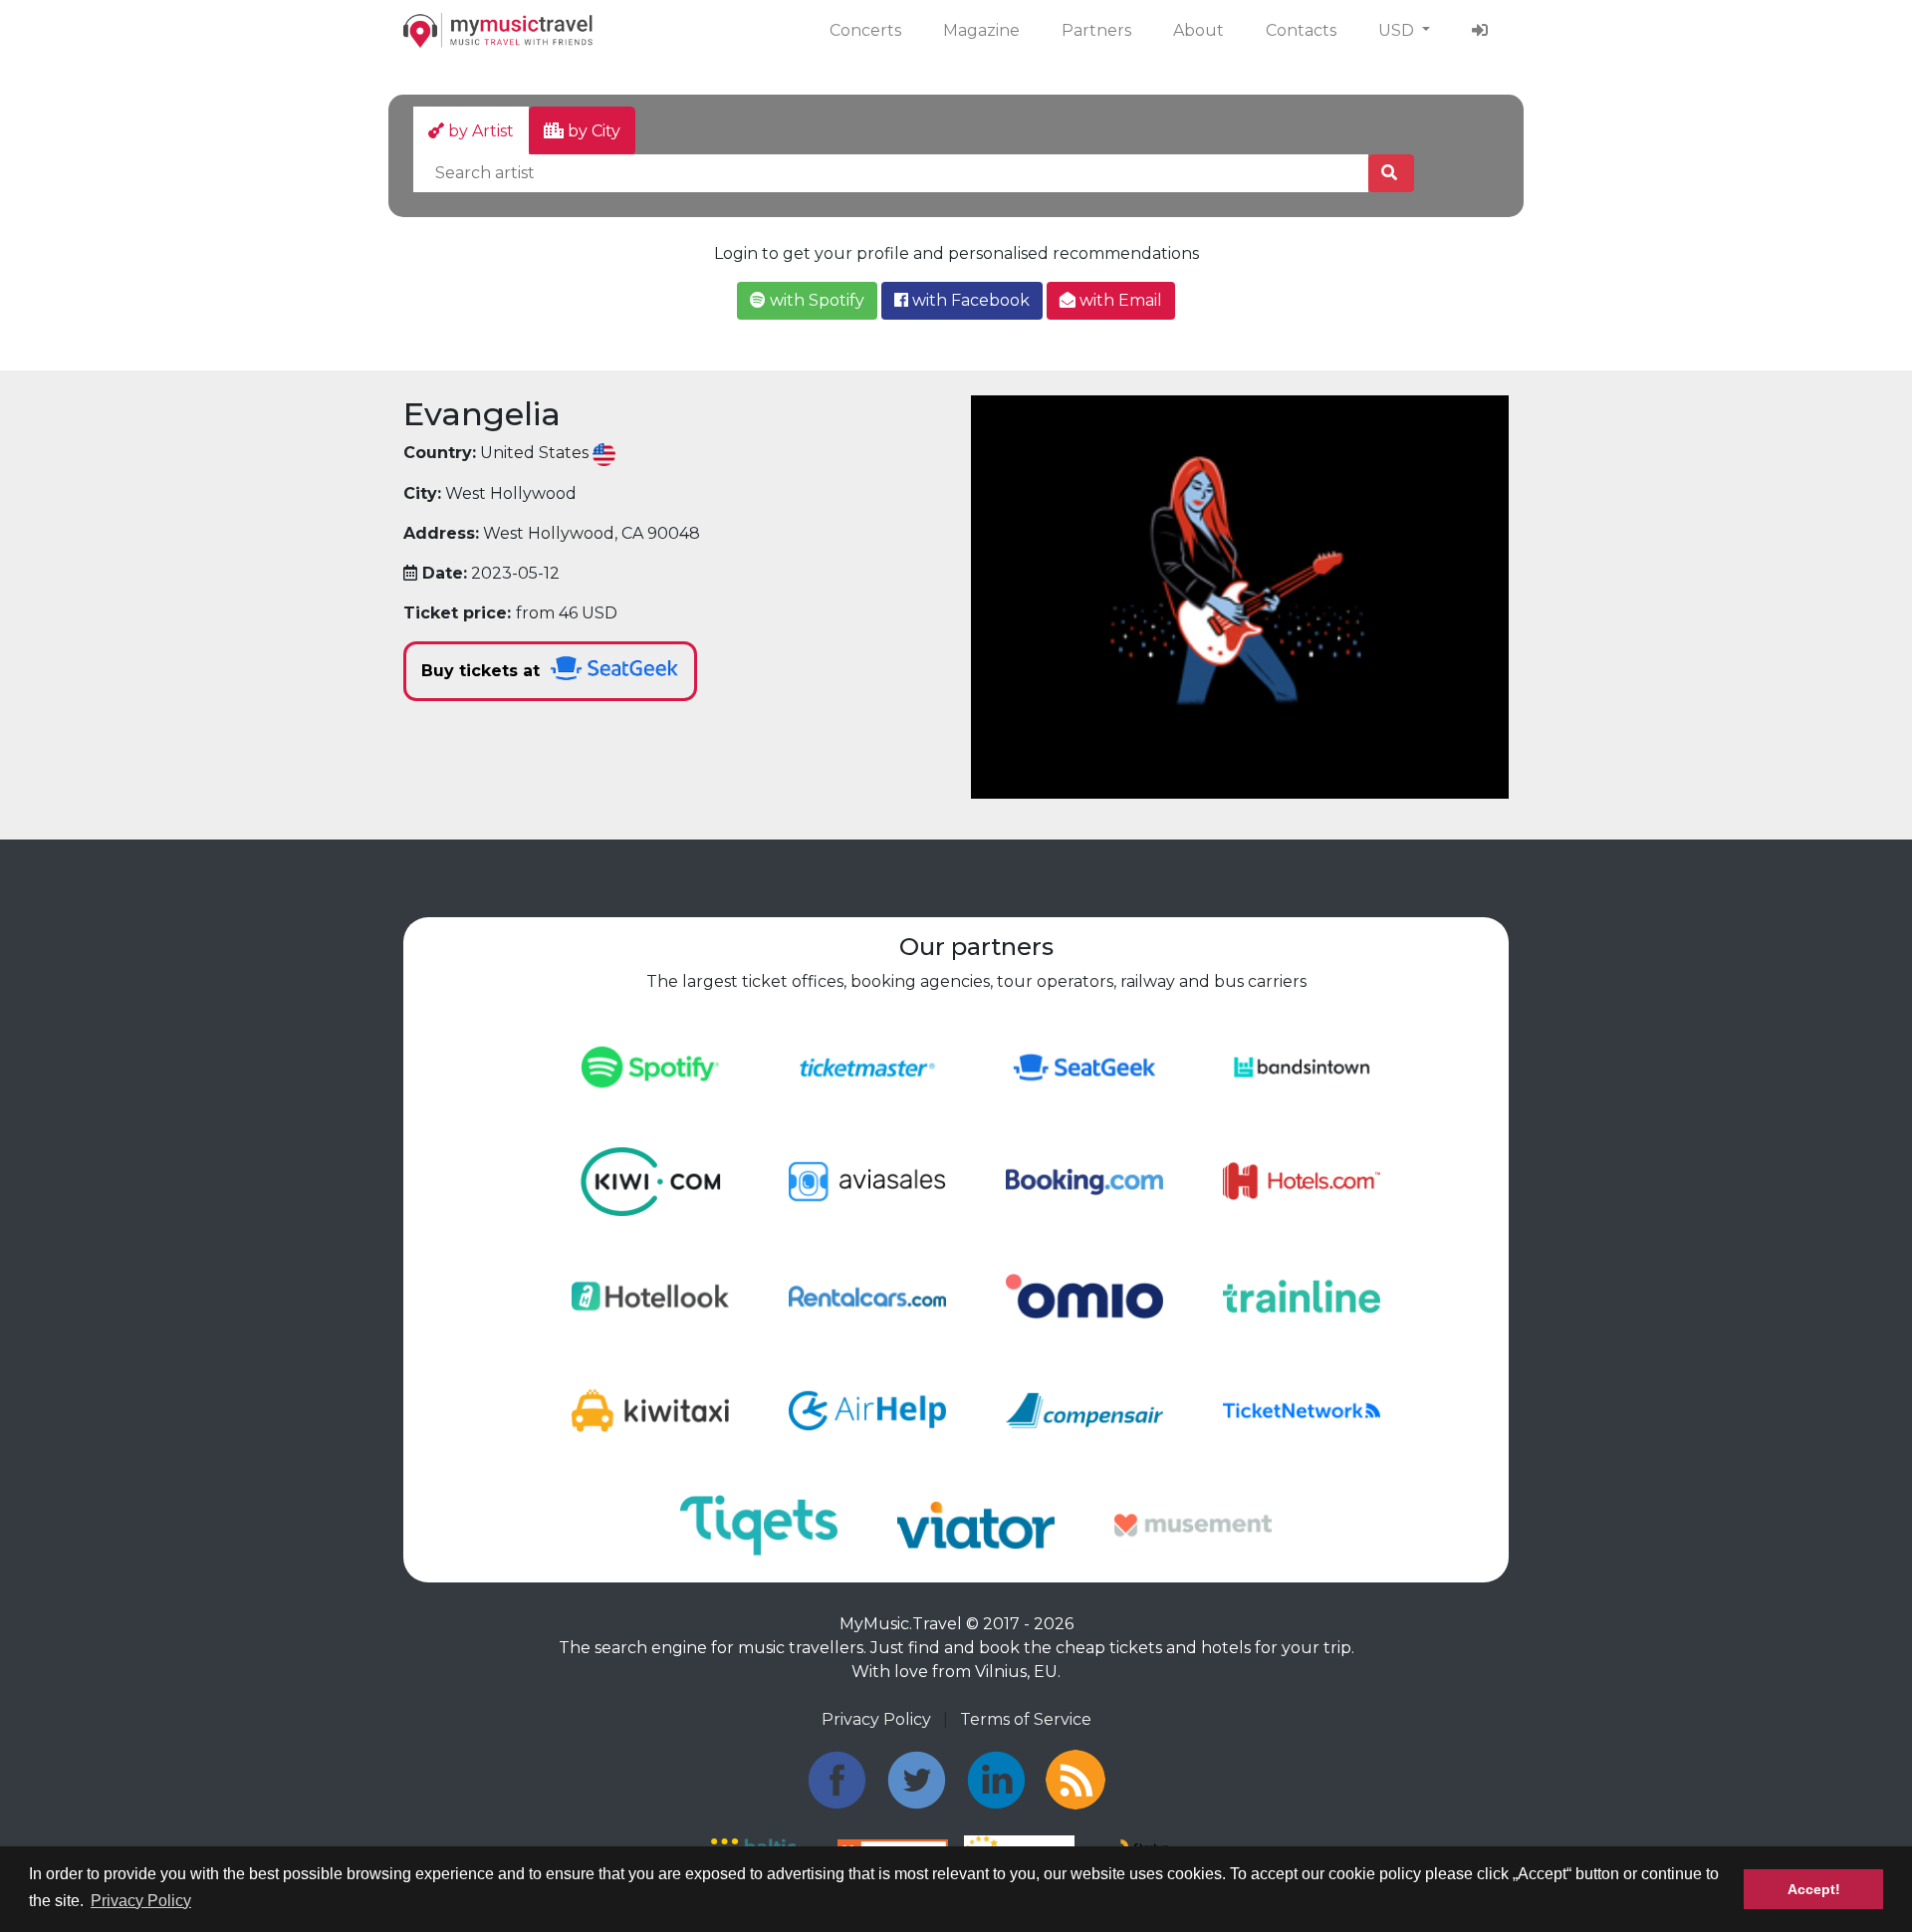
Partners (1096, 30)
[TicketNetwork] (1302, 1410)
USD (1398, 30)
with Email (1119, 300)
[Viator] (976, 1524)
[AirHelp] (867, 1410)
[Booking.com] (1084, 1181)
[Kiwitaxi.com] (650, 1410)
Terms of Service (1026, 1719)
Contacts (1301, 30)
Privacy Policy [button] (141, 1901)
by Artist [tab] (479, 131)
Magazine (981, 30)
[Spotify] (650, 1066)
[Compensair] (1084, 1410)
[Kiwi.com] (650, 1181)
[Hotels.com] (1302, 1181)
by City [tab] (592, 131)
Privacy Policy (876, 1719)
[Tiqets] (759, 1524)
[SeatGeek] (1084, 1066)
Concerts (865, 30)
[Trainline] (1302, 1295)
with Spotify (815, 300)
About (1198, 30)
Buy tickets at (483, 671)
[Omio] (1084, 1295)
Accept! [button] (1814, 1889)
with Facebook (969, 300)
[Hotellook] (650, 1295)
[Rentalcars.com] (867, 1295)
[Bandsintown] (1302, 1066)
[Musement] (1193, 1524)
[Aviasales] (867, 1181)
